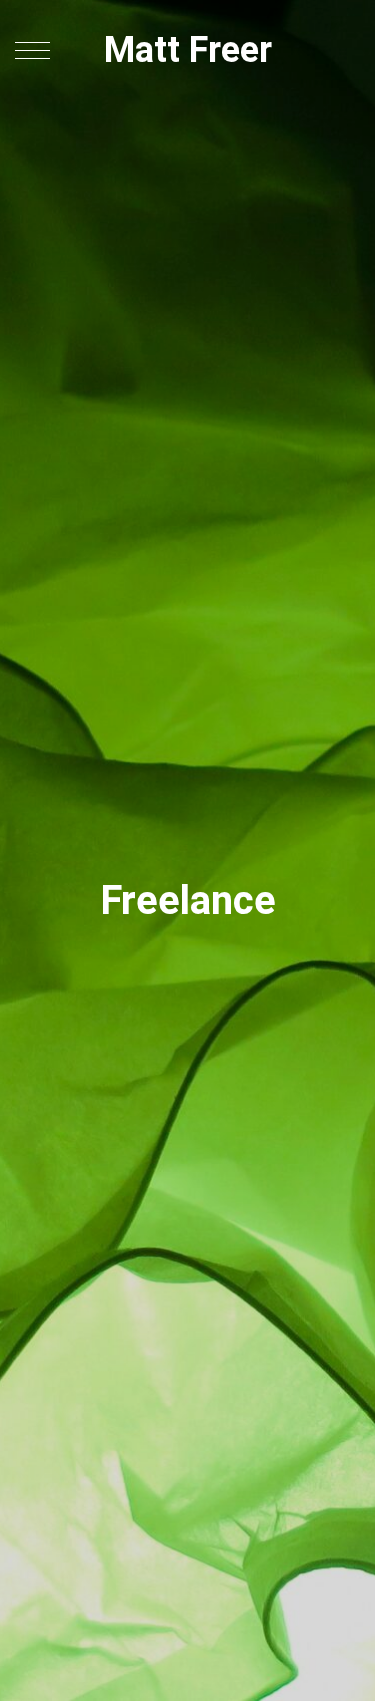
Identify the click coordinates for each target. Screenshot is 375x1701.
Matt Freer (188, 50)
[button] (32, 50)
